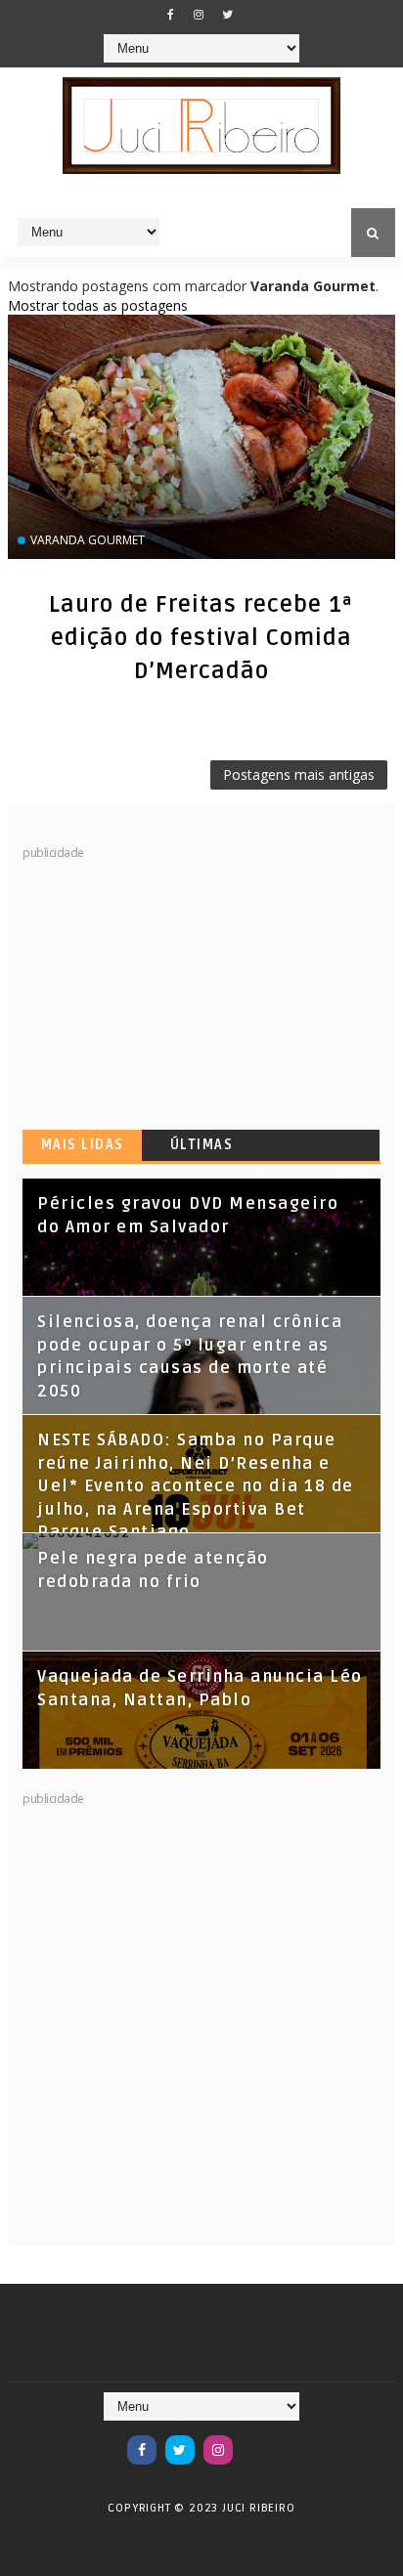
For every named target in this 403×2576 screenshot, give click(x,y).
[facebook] (170, 15)
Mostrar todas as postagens (98, 305)
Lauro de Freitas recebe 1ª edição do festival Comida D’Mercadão (201, 638)
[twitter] (227, 15)
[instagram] (199, 15)
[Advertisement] (169, 984)
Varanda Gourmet (88, 540)
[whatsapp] (256, 2440)
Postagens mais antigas (299, 774)
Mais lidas (83, 1145)
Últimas (202, 1145)
